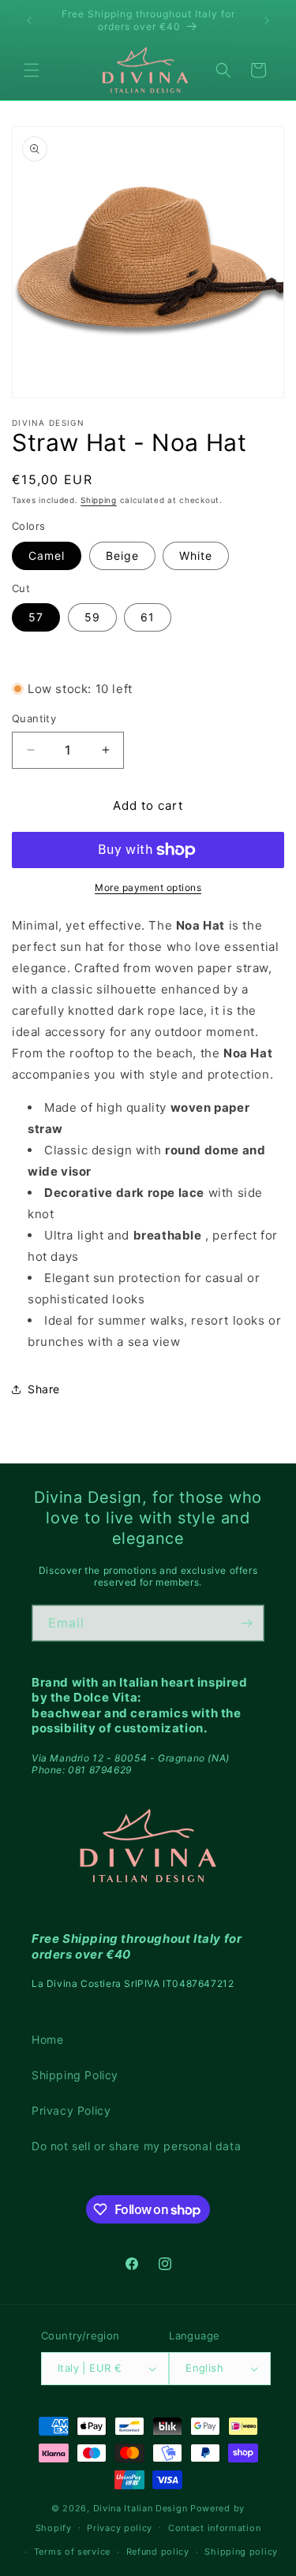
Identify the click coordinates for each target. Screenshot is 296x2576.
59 (92, 617)
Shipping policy (241, 2552)
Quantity (34, 718)
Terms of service (72, 2552)
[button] (32, 70)
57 (36, 617)
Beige (122, 555)
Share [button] (44, 1389)
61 (148, 617)
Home (47, 2039)
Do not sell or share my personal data (136, 2146)
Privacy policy (120, 2528)
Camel (47, 555)
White (196, 555)
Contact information (214, 2528)
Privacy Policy (71, 2110)
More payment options (148, 887)
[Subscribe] (246, 1623)
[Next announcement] (267, 21)
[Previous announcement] (29, 21)
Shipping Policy (75, 2075)
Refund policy (158, 2552)
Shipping (99, 500)
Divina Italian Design (141, 2508)
